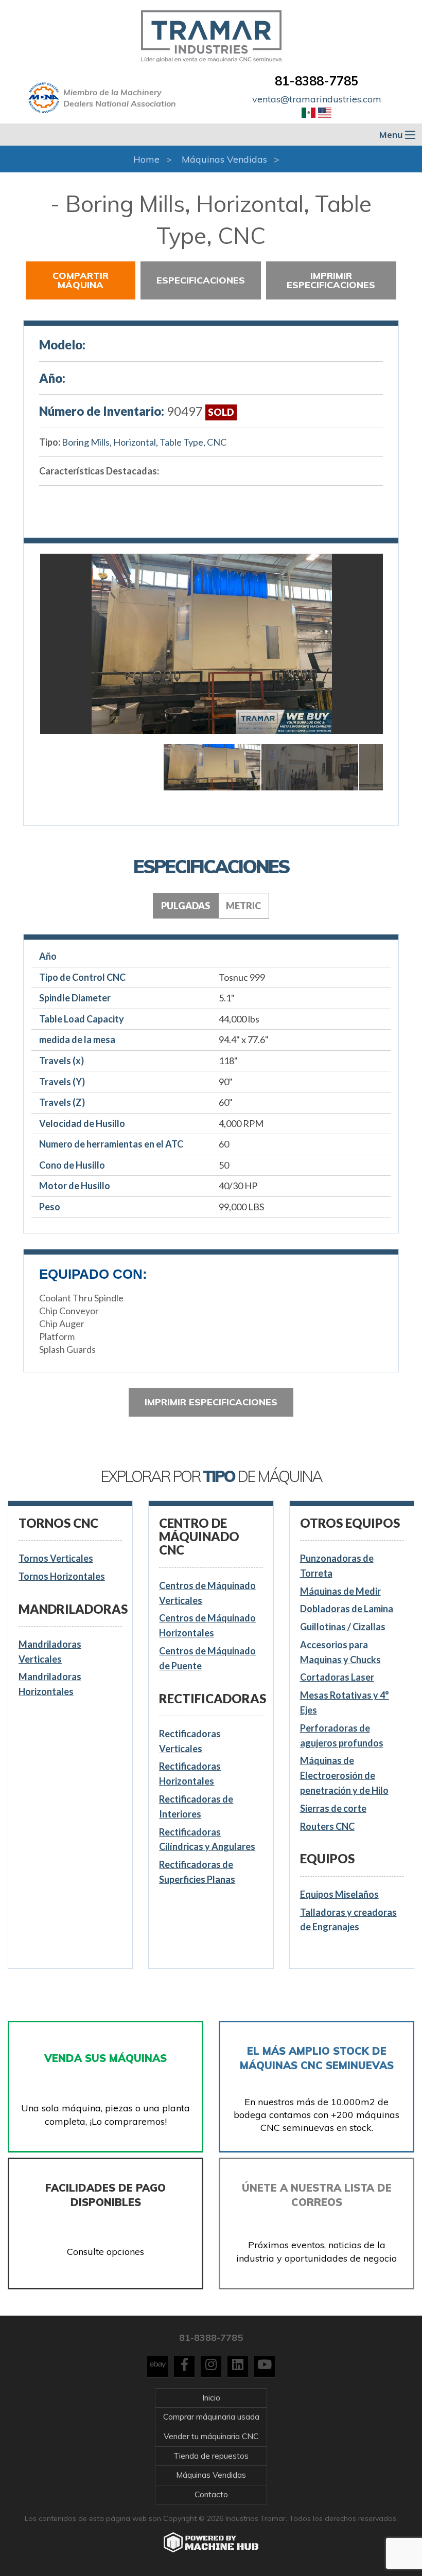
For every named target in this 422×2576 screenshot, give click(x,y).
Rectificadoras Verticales (190, 1741)
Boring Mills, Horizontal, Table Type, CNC (144, 442)
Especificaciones (201, 280)
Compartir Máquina (81, 280)
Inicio (211, 2398)
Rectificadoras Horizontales (190, 1774)
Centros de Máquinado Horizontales (207, 1625)
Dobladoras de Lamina (347, 1609)
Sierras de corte (333, 1808)
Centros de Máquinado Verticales (207, 1593)
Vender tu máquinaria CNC (211, 2436)
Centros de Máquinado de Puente (207, 1658)
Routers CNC (327, 1826)
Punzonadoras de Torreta (337, 1566)
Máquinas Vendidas (224, 159)
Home (146, 159)
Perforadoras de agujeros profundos (342, 1735)
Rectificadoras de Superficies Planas (197, 1872)
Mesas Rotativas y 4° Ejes (345, 1702)
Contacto (211, 2494)
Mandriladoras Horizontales (50, 1684)
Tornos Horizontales (62, 1576)
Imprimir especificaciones (331, 280)
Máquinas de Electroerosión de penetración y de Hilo (344, 1775)
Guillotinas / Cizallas (343, 1627)
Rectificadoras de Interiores (196, 1806)
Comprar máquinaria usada (211, 2417)
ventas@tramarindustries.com (317, 99)
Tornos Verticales (56, 1558)
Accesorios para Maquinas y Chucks (340, 1652)
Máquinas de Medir (340, 1591)
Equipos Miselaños (339, 1894)
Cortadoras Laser (337, 1677)
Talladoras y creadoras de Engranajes (348, 1920)
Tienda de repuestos (211, 2456)
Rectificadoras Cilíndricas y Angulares (207, 1839)
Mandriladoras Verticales (50, 1652)
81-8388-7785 (316, 81)
